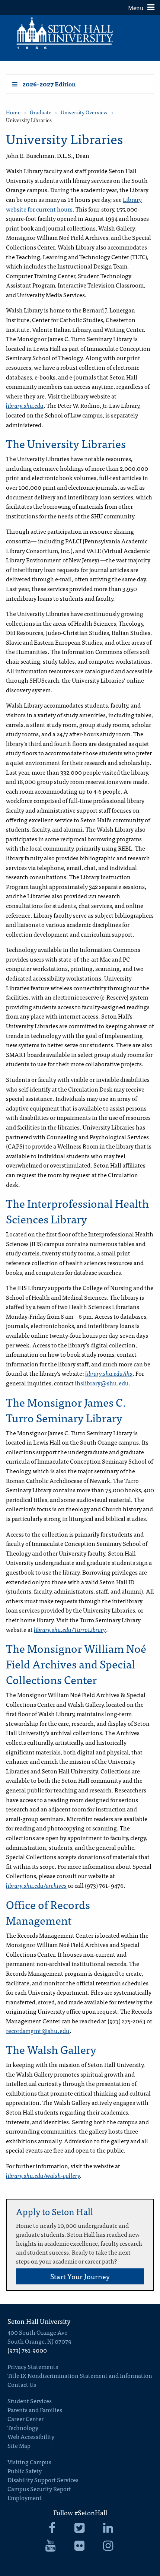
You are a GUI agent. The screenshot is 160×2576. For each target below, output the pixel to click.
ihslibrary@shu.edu (102, 1383)
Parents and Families (35, 2410)
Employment (25, 2497)
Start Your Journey (80, 2276)
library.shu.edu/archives (36, 1885)
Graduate (41, 112)
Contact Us (22, 2384)
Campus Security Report (39, 2488)
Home (13, 112)
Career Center (25, 2418)
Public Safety (25, 2471)
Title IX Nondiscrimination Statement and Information (80, 2375)
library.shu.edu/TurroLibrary (70, 1629)
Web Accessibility (31, 2436)
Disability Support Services (43, 2480)
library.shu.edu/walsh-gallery (43, 2175)
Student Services (30, 2401)
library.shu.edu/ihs (109, 1373)
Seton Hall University (39, 2321)
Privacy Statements (33, 2366)
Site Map (19, 2445)
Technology (23, 2427)
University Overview (84, 112)
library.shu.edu (25, 405)
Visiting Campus (29, 2462)
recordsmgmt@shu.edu (38, 2030)
